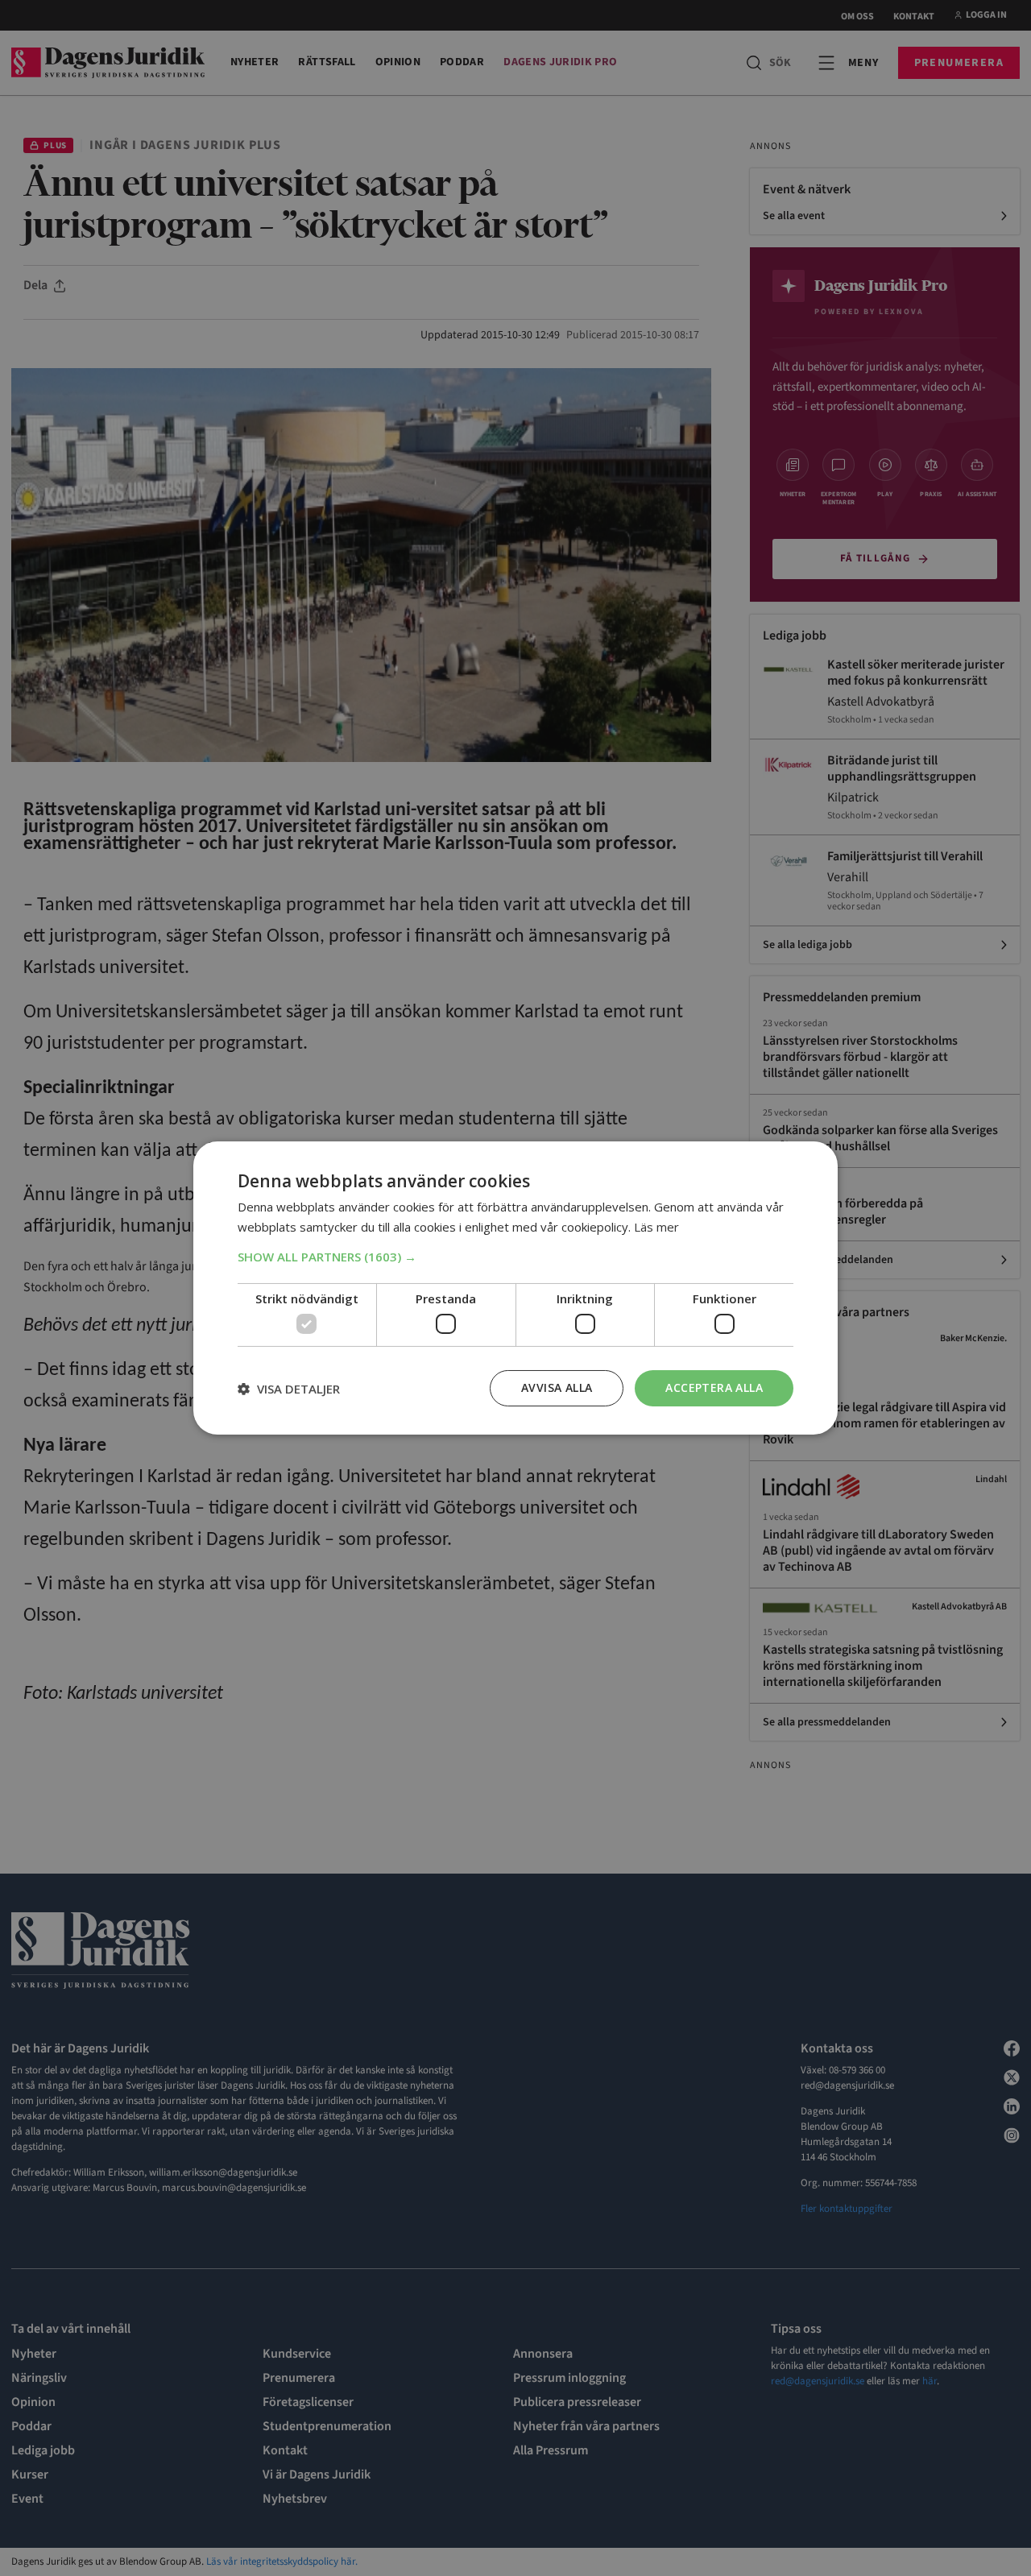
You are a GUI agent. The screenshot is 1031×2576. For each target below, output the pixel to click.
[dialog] (515, 1288)
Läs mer (656, 1227)
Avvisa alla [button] (557, 1387)
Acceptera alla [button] (714, 1387)
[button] (515, 1257)
